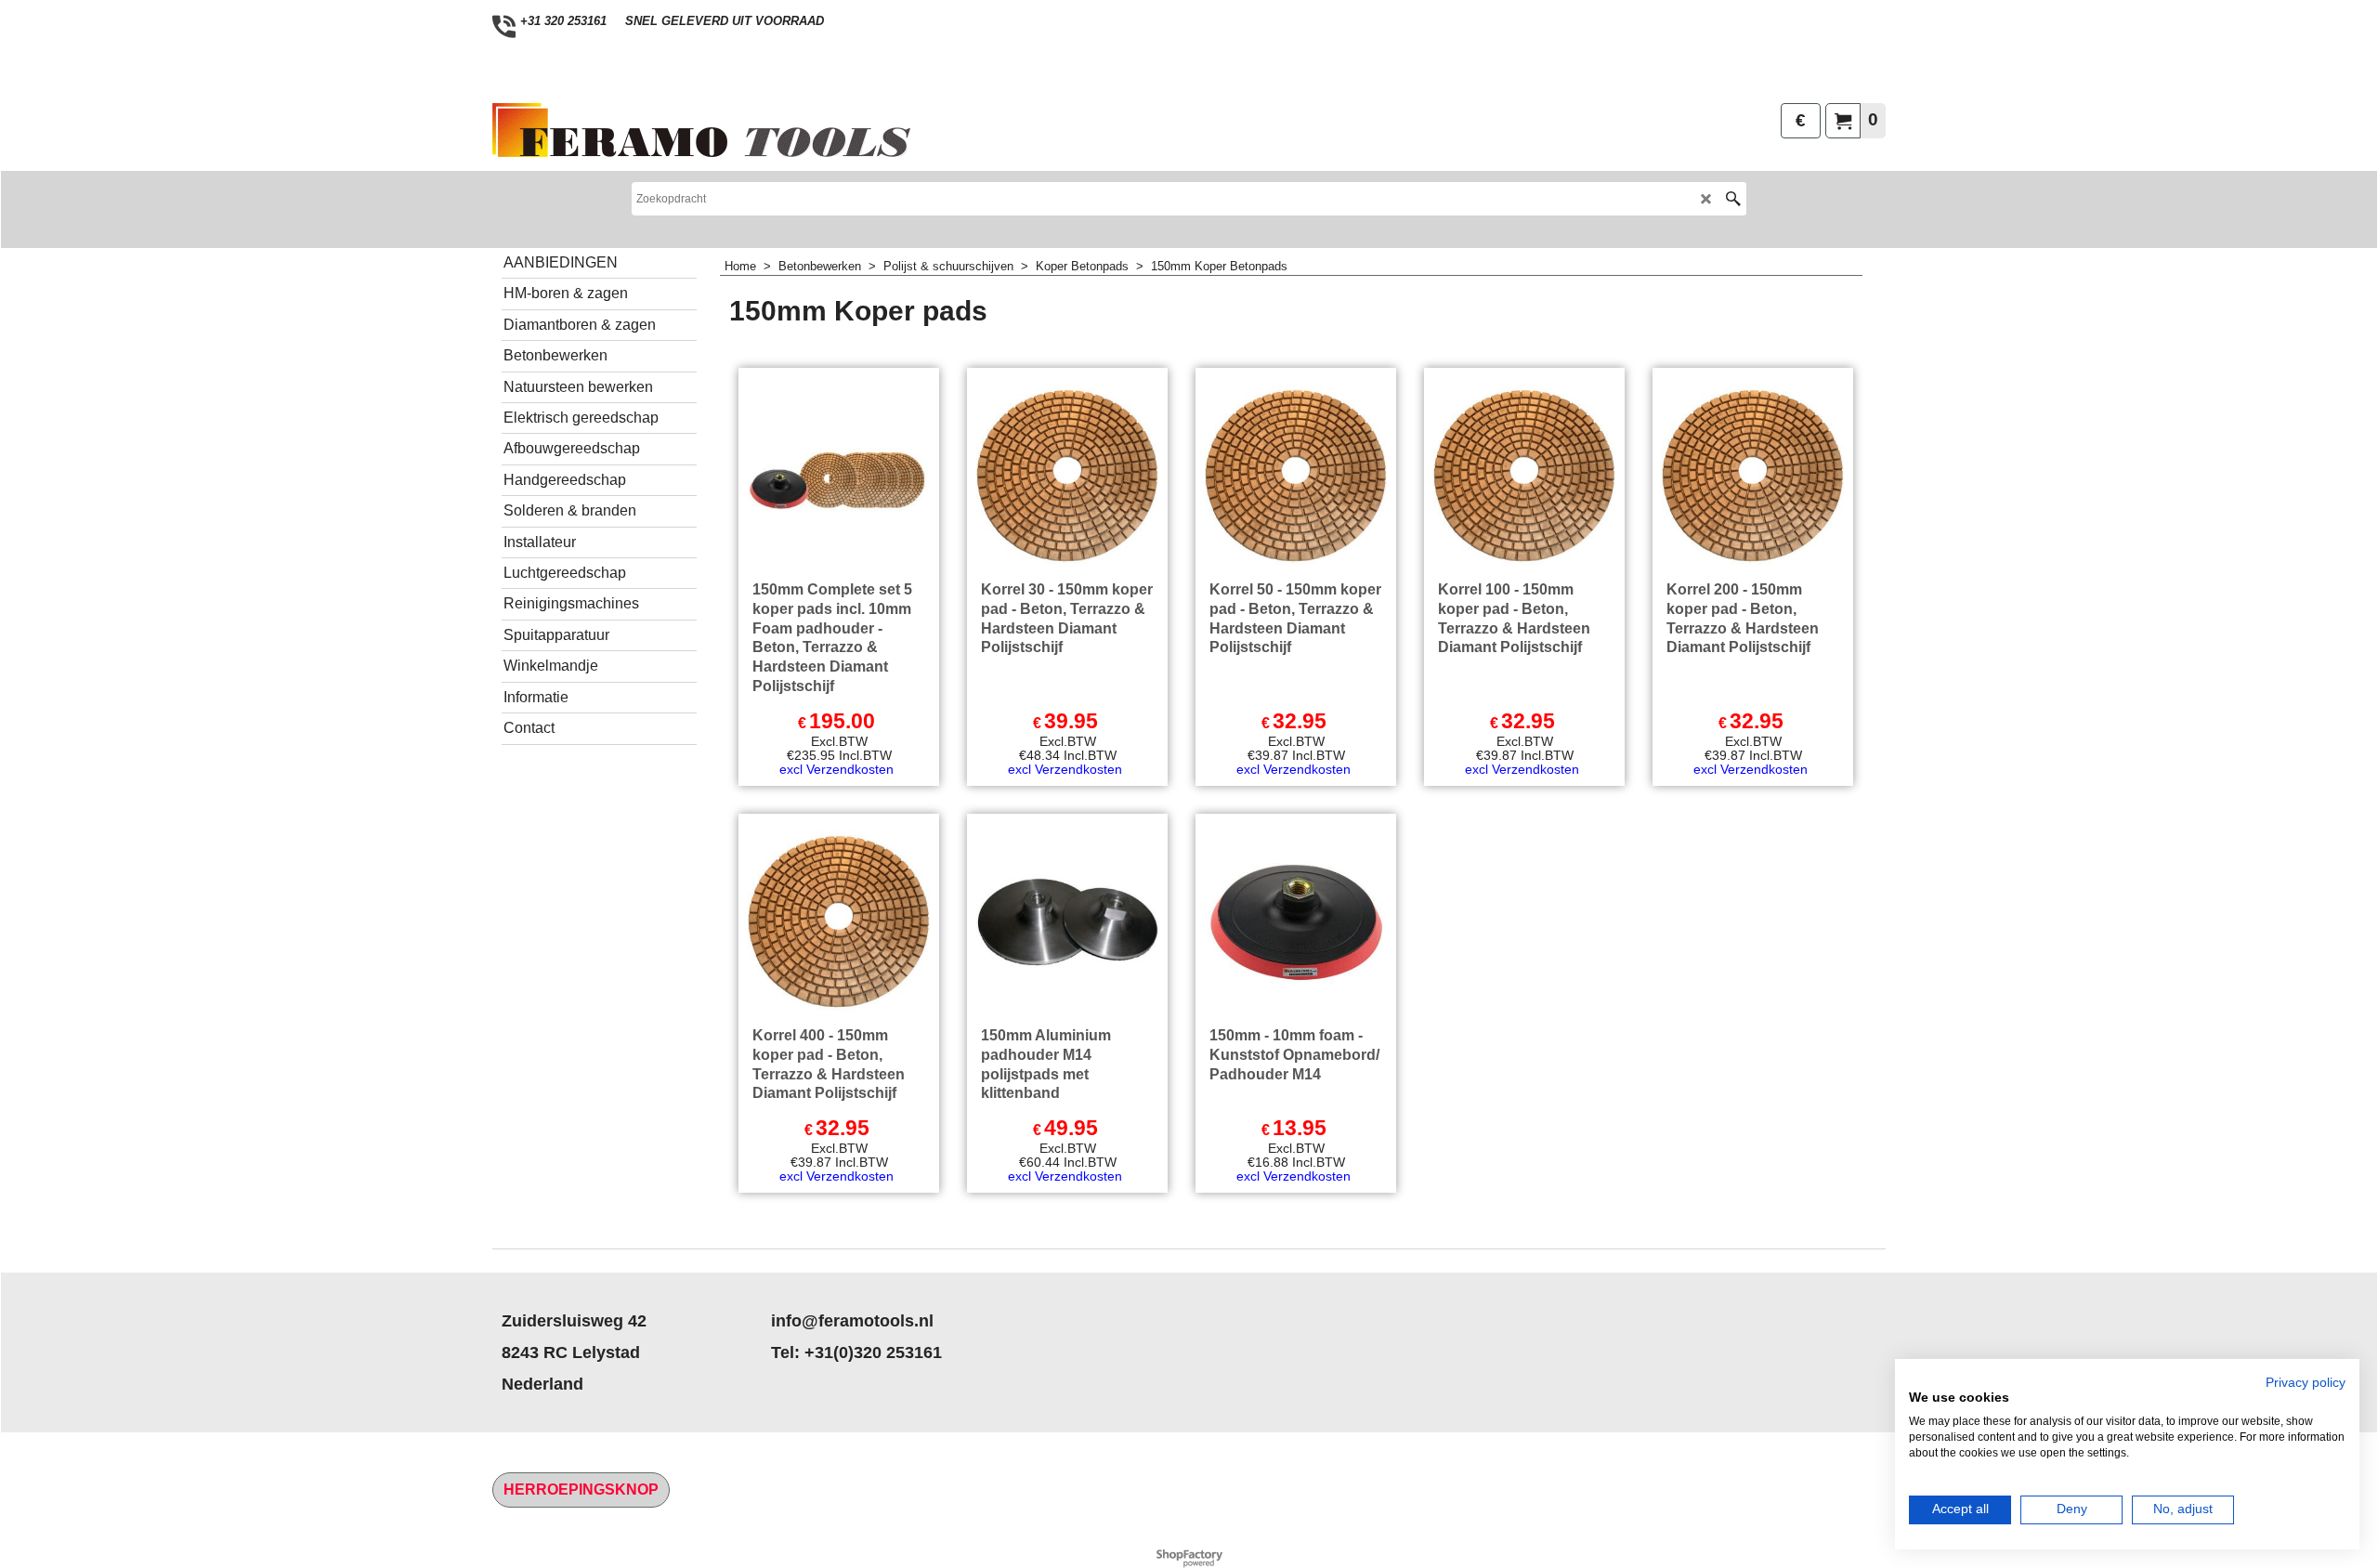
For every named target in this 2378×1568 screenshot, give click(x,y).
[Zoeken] (1733, 199)
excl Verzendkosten (836, 769)
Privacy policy (2306, 1383)
